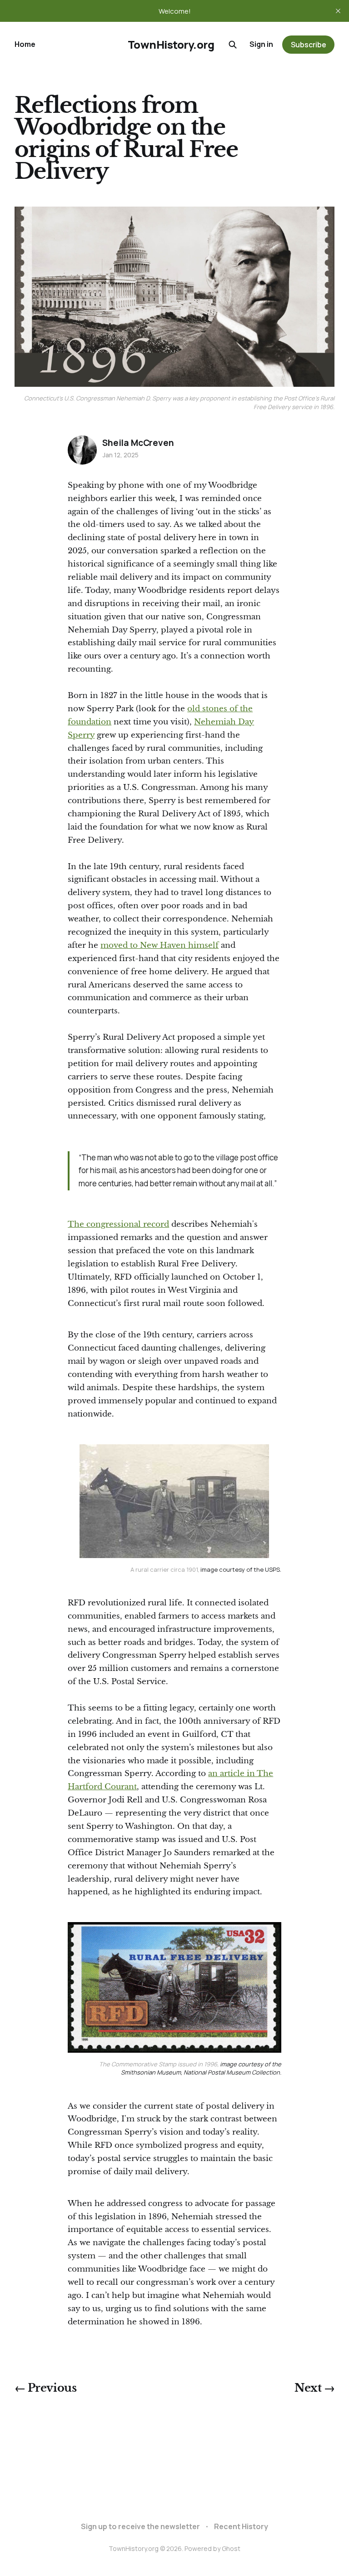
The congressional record (118, 1224)
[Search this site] (233, 45)
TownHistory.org (171, 45)
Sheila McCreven (138, 443)
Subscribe (309, 45)
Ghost (231, 2548)
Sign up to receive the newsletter (140, 2526)
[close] (338, 11)
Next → (314, 2388)
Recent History (241, 2526)
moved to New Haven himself (160, 945)
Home (25, 44)
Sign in (261, 44)
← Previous (45, 2388)
